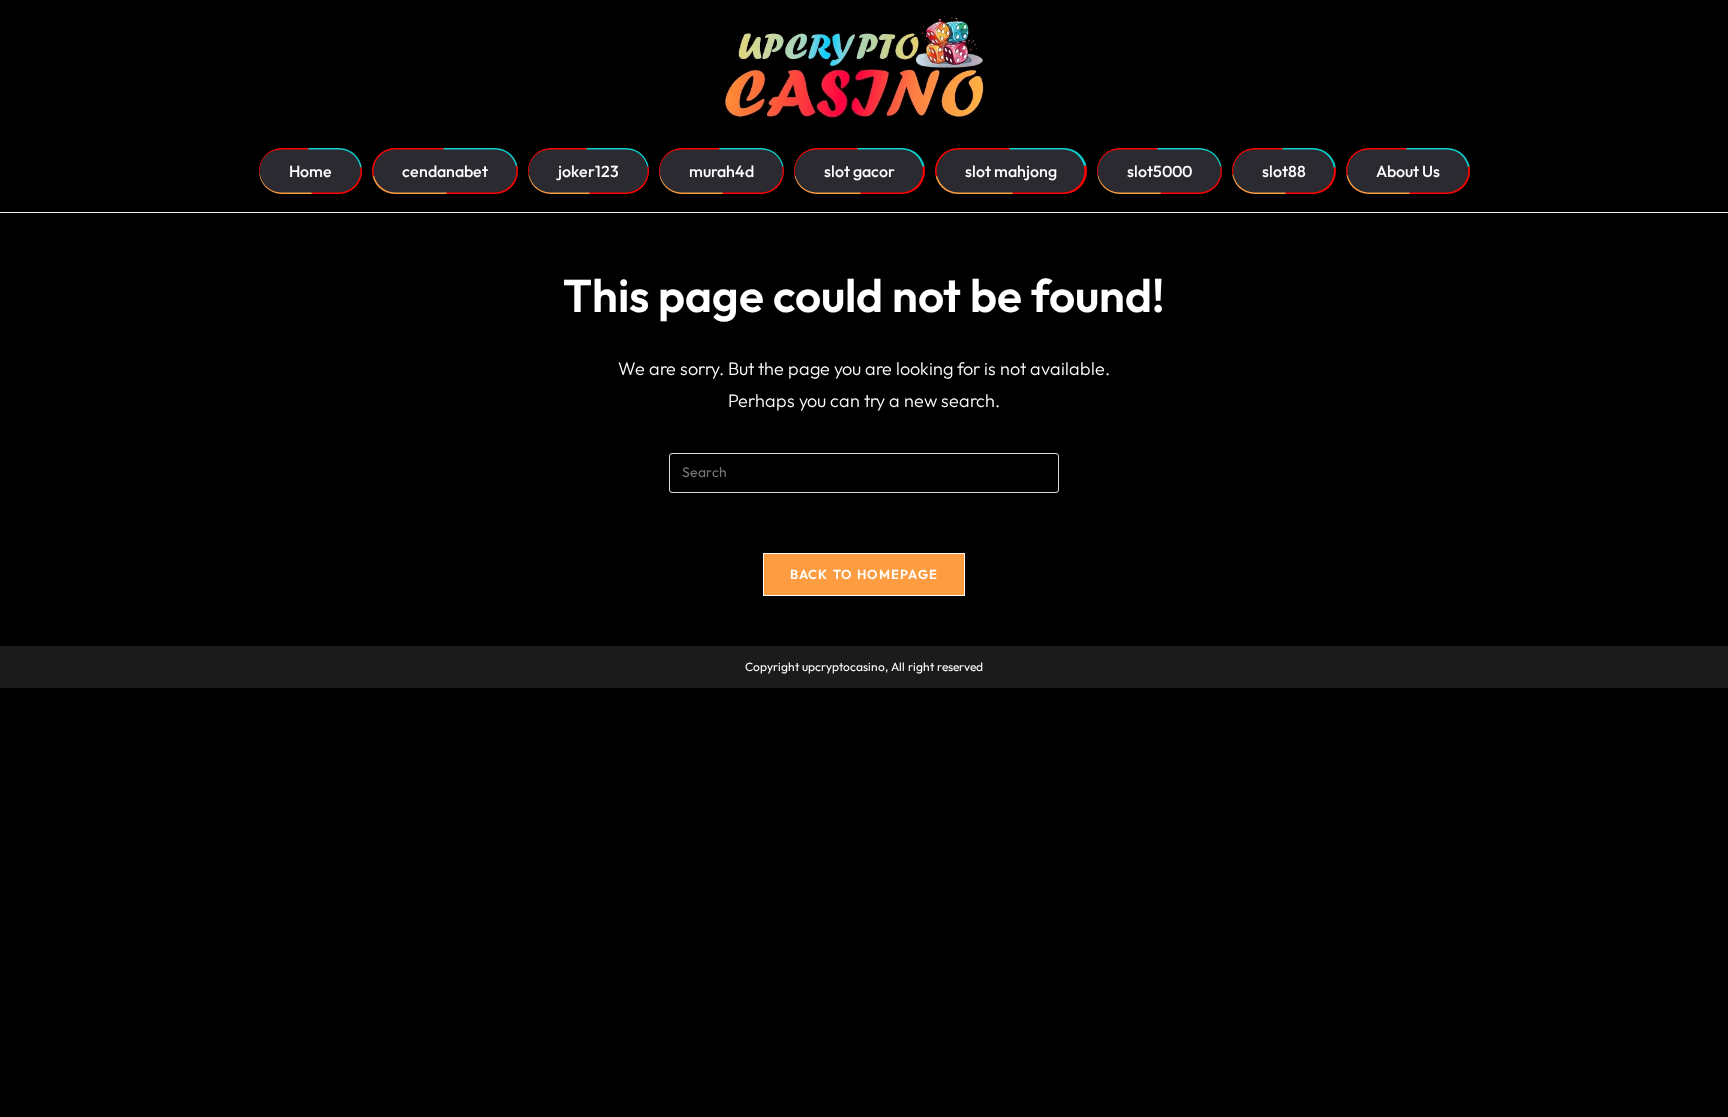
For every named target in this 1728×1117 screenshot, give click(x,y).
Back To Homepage (864, 574)
